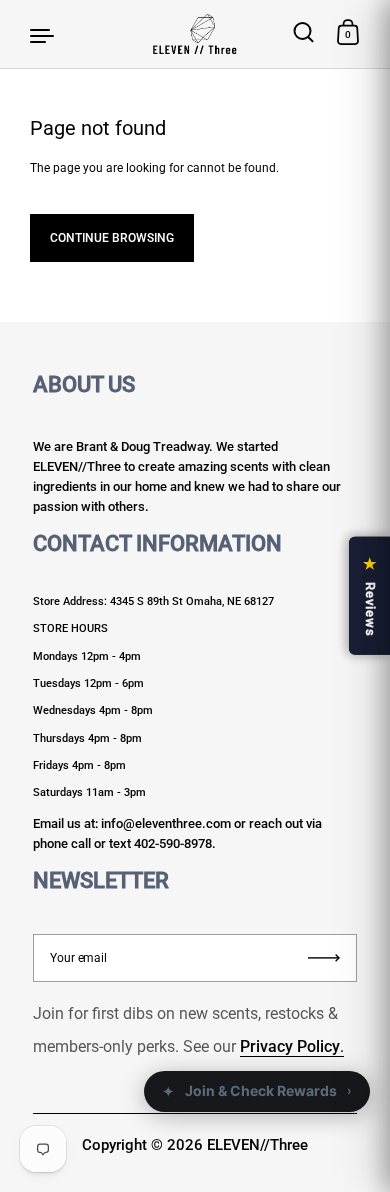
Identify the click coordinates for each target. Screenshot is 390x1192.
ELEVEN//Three (257, 1145)
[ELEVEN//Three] (194, 34)
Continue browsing (112, 237)
